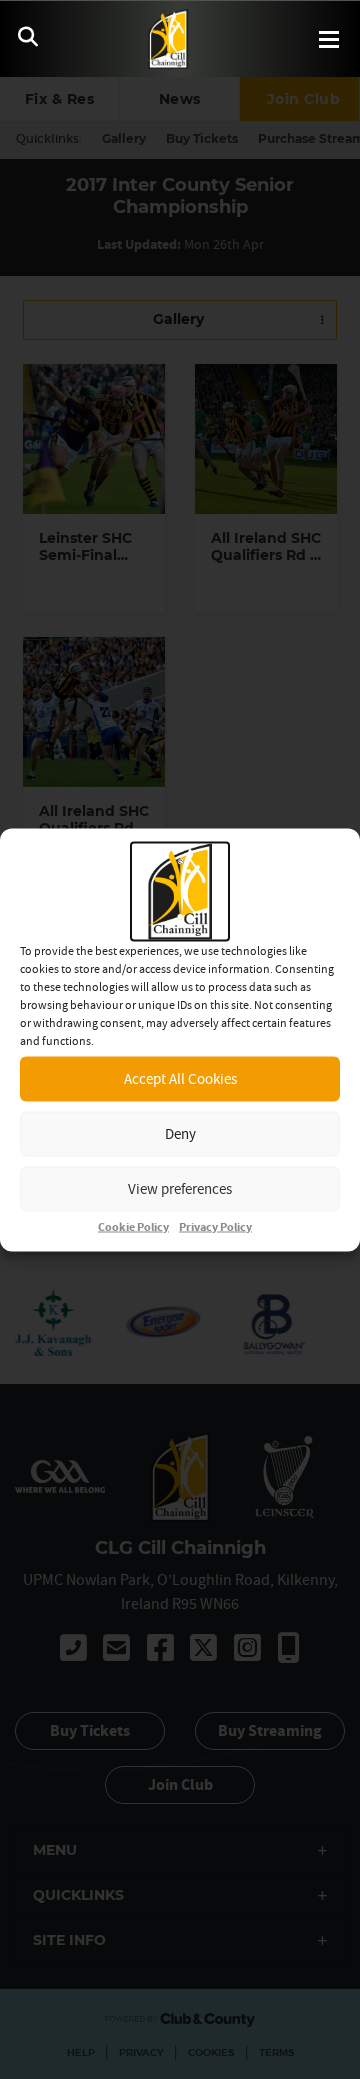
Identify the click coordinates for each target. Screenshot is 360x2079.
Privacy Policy (215, 1226)
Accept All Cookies (180, 1078)
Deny (180, 1133)
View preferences (180, 1188)
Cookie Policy (133, 1226)
